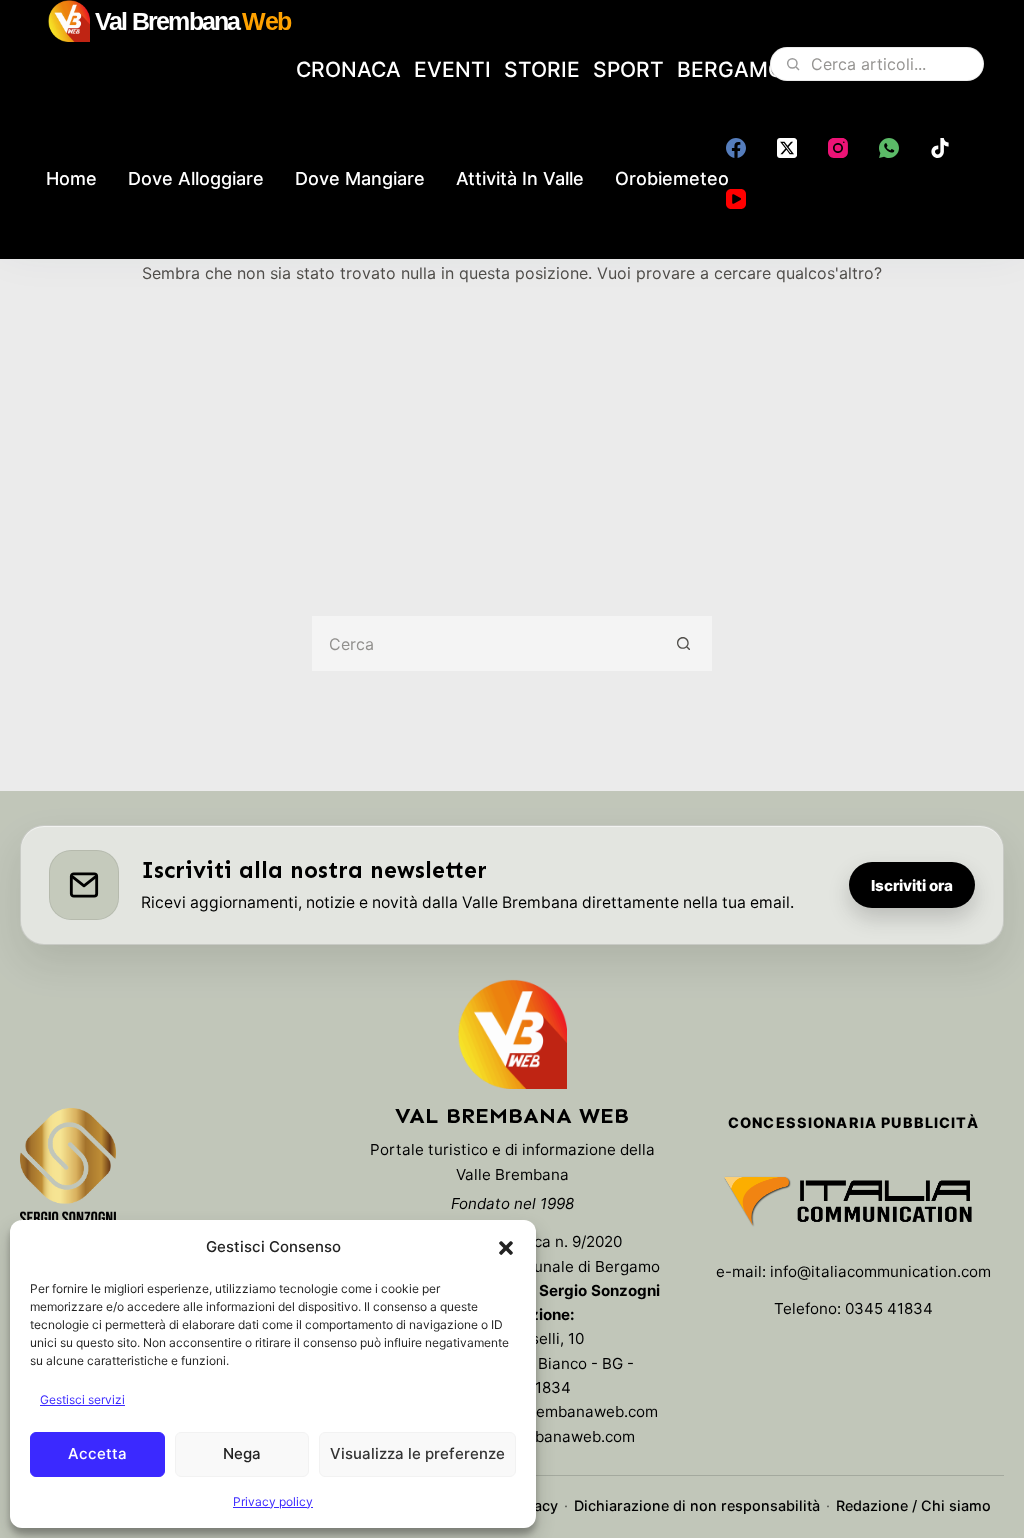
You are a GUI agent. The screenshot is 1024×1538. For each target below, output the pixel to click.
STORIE (542, 69)
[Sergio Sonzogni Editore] (68, 1176)
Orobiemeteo (672, 178)
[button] (506, 1248)
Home (71, 178)
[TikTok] (940, 148)
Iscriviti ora (912, 885)
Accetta (97, 1453)
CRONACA (348, 69)
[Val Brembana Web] (512, 1034)
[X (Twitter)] (787, 148)
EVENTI (452, 69)
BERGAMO (730, 69)
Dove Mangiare (360, 178)
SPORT (628, 69)
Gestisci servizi (82, 1399)
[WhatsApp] (889, 148)
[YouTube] (736, 199)
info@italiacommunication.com (880, 1271)
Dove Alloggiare (196, 178)
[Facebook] (736, 148)
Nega (242, 1453)
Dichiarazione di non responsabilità (697, 1505)
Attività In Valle (520, 178)
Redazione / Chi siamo (913, 1505)
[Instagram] (838, 148)
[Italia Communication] (853, 1201)
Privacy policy (273, 1501)
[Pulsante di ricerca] (684, 643)
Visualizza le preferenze (417, 1453)
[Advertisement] (512, 436)
